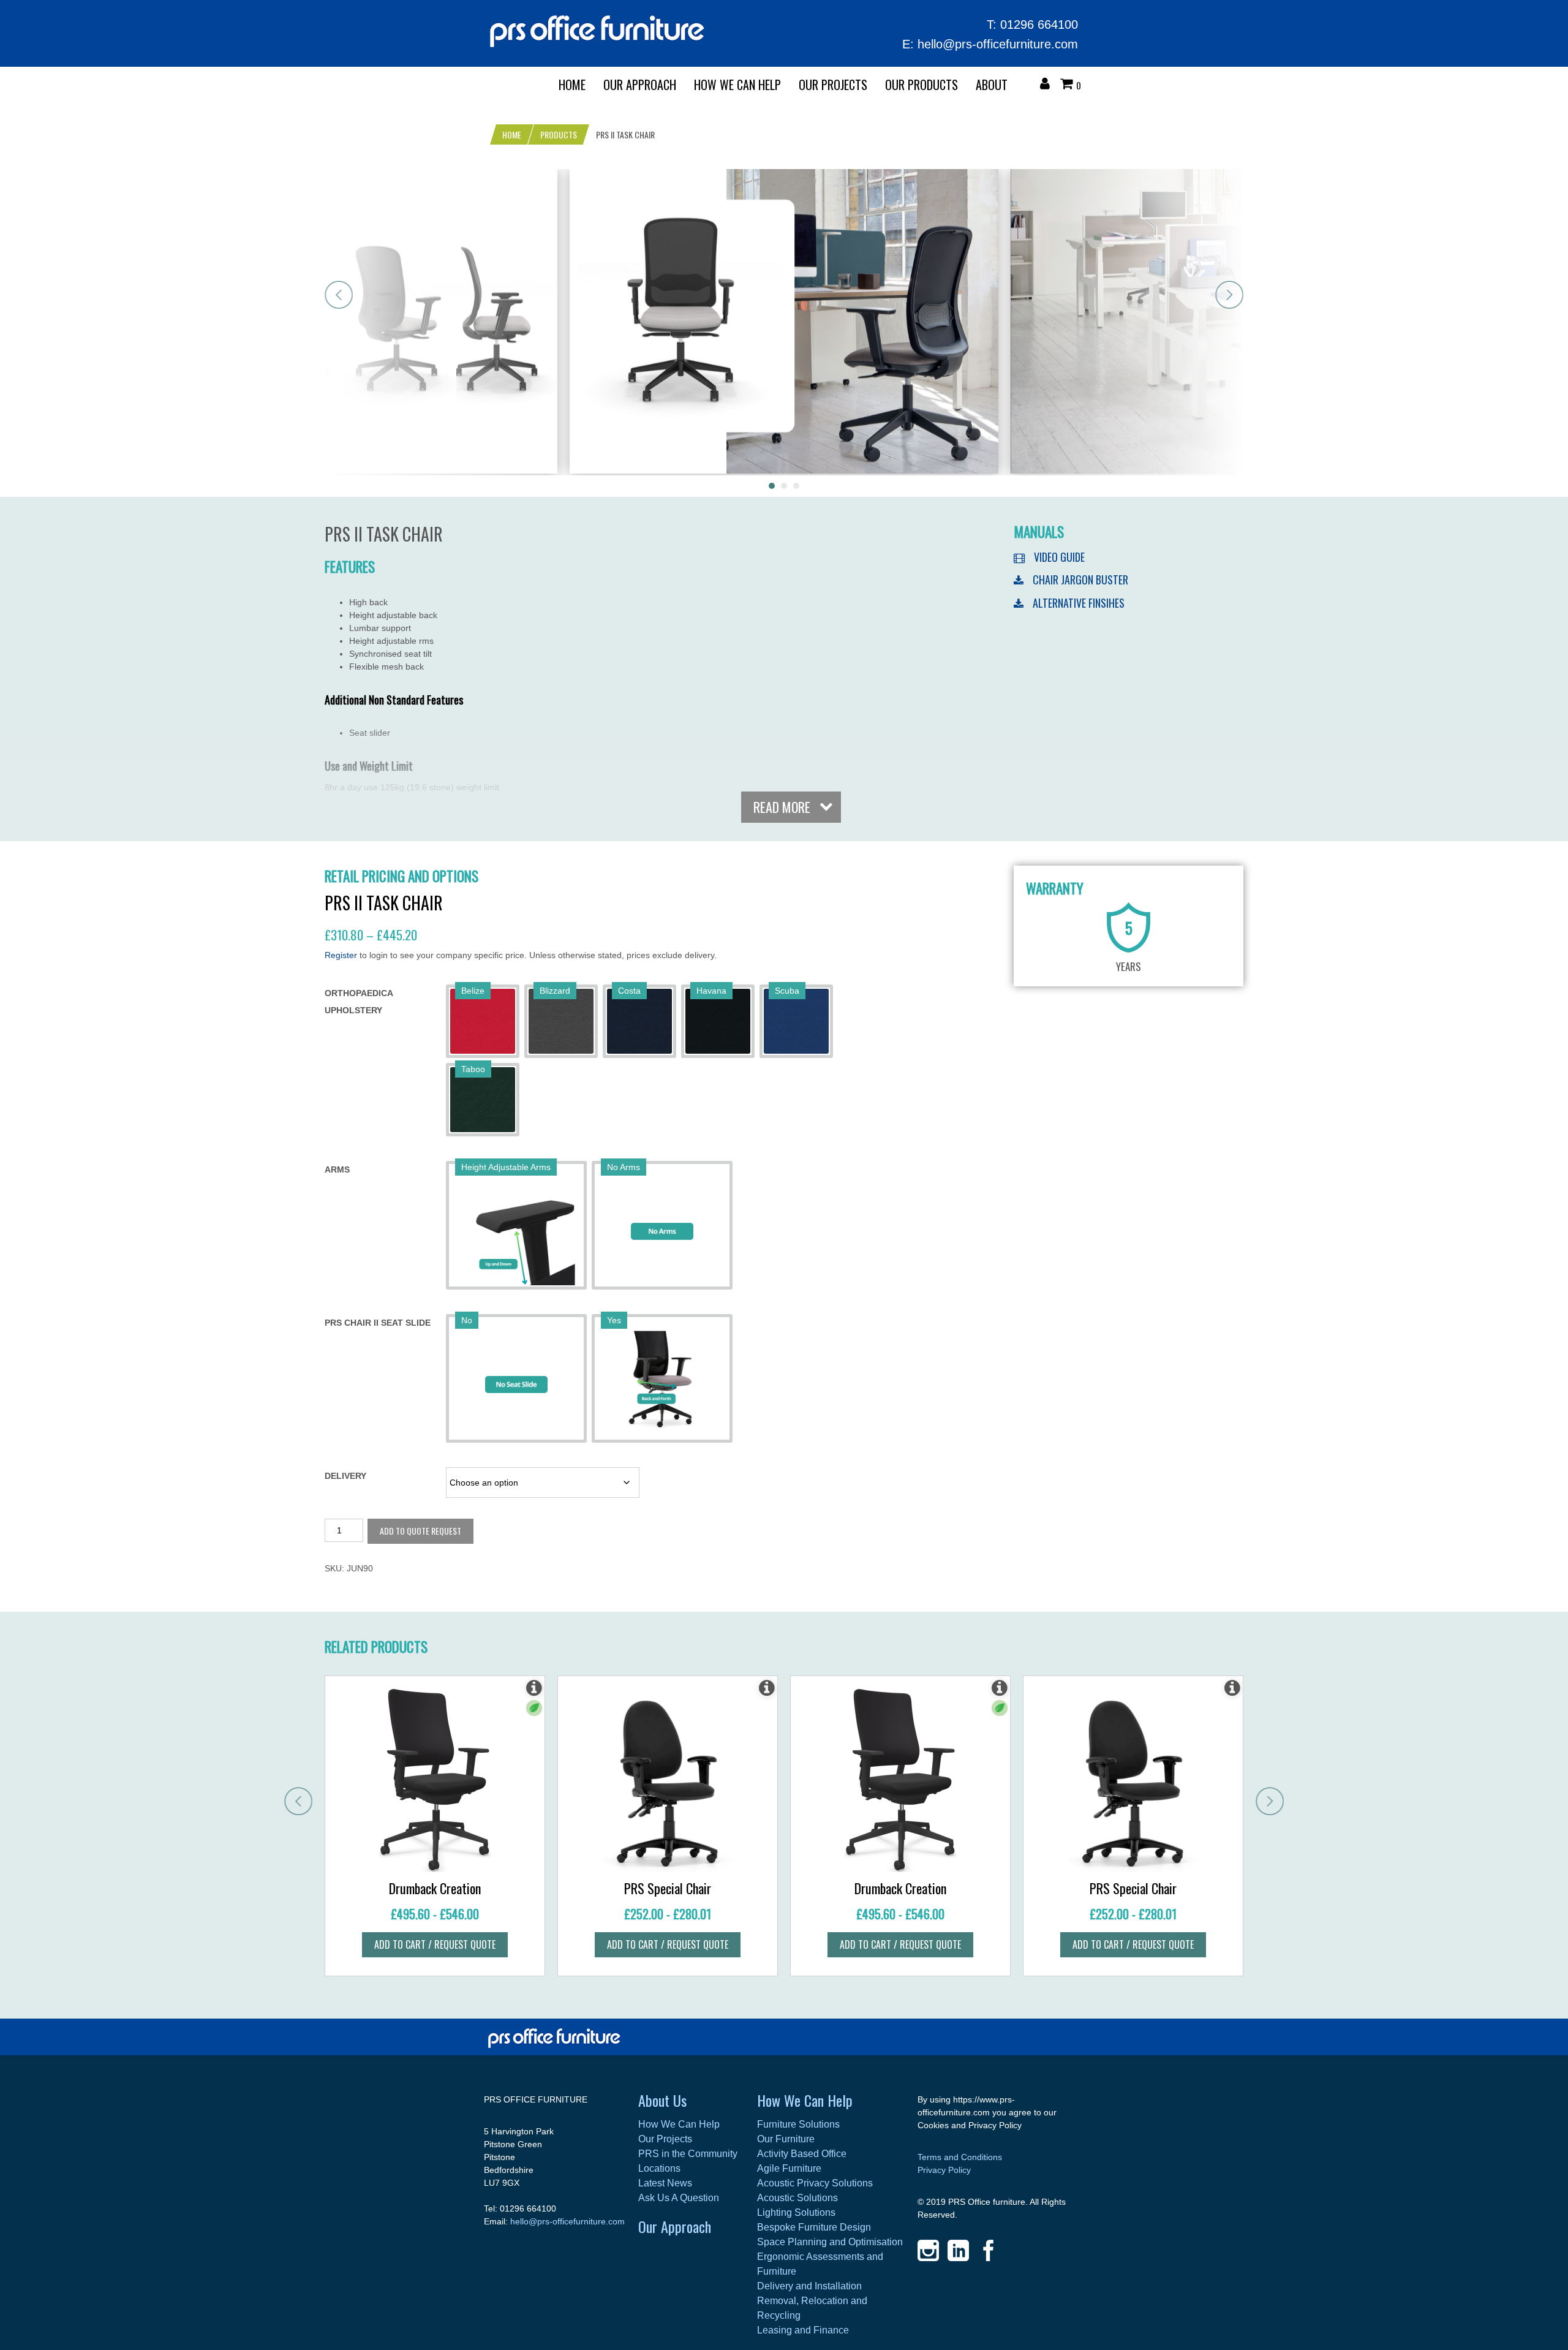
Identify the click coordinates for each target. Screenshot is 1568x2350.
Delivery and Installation (809, 2286)
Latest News (665, 2183)
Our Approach (675, 2226)
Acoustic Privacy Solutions (815, 2183)
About (992, 85)
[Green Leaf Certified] (534, 1708)
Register (341, 955)
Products (559, 134)
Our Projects (833, 85)
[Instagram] (928, 2250)
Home (572, 85)
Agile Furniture (789, 2168)
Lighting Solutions (796, 2212)
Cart (1069, 85)
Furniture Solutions (798, 2124)
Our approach (640, 85)
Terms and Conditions (960, 2157)
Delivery (345, 1476)
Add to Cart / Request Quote (435, 1944)
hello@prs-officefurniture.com (998, 44)
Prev (339, 295)
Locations (659, 2168)
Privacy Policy (944, 2170)
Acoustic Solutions (797, 2198)
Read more (782, 807)
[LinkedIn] (958, 2250)
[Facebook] (988, 2250)
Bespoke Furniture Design (814, 2227)
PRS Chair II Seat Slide (378, 1323)
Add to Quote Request (420, 1531)
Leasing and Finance (803, 2330)
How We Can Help (737, 85)
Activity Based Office (802, 2154)
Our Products (922, 85)
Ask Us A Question (679, 2198)
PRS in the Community (688, 2154)
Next (1229, 295)
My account (1048, 85)
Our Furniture (786, 2139)
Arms (337, 1169)
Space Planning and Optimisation (830, 2242)
